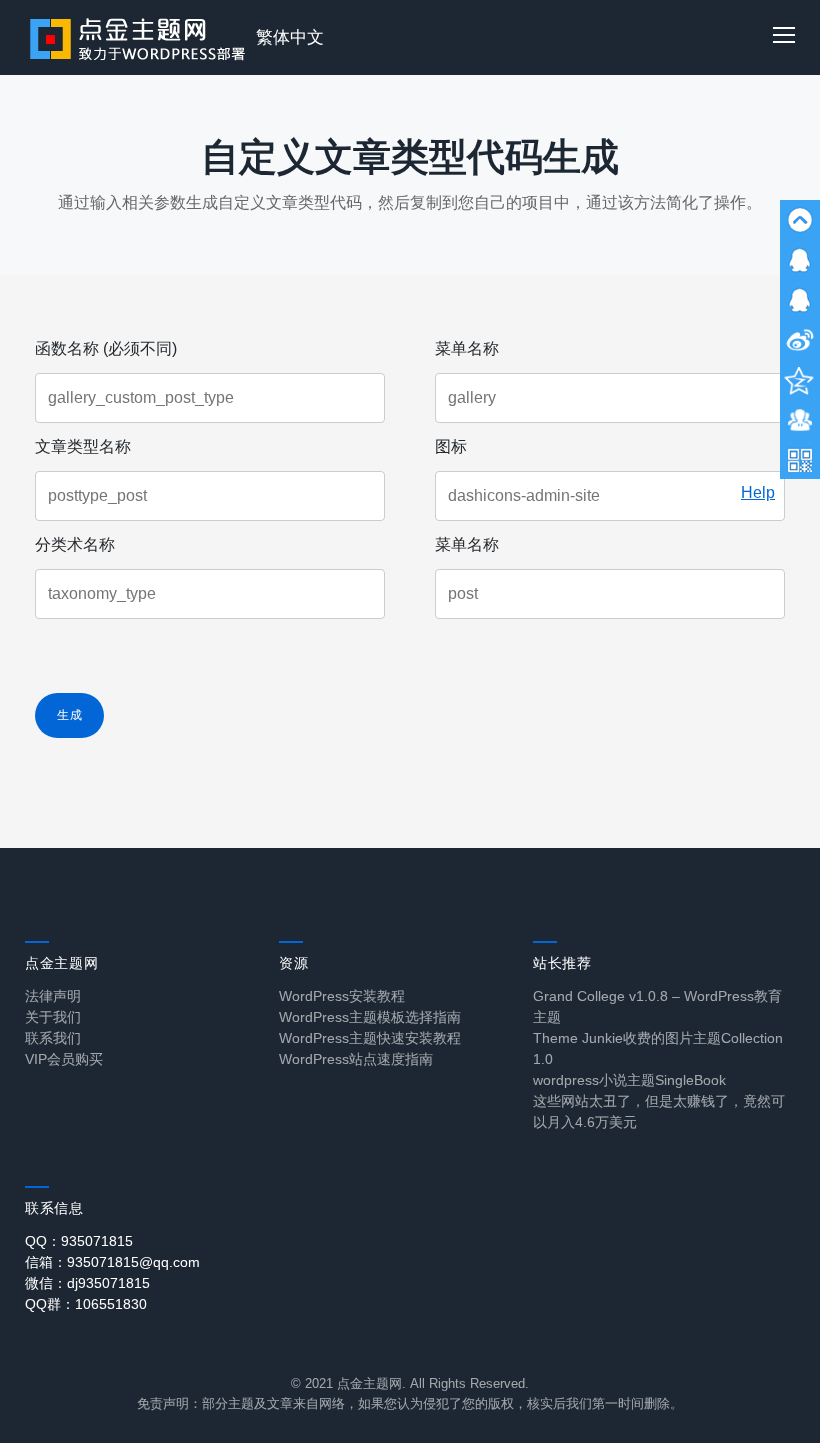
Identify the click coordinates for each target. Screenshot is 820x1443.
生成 (69, 715)
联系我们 (53, 1038)
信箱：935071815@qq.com (112, 1262)
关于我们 (53, 1017)
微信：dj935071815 (87, 1283)
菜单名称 (467, 348)
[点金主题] (138, 37)
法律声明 (53, 996)
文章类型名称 (83, 446)
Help (758, 492)
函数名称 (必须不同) (106, 348)
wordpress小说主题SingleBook (629, 1080)
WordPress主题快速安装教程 (370, 1038)
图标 (451, 446)
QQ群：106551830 (86, 1304)
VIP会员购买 (64, 1059)
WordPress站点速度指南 (356, 1059)
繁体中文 (290, 37)
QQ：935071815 (79, 1241)
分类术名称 (75, 544)
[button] (784, 37)
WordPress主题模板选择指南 (370, 1017)
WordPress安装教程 (342, 996)
